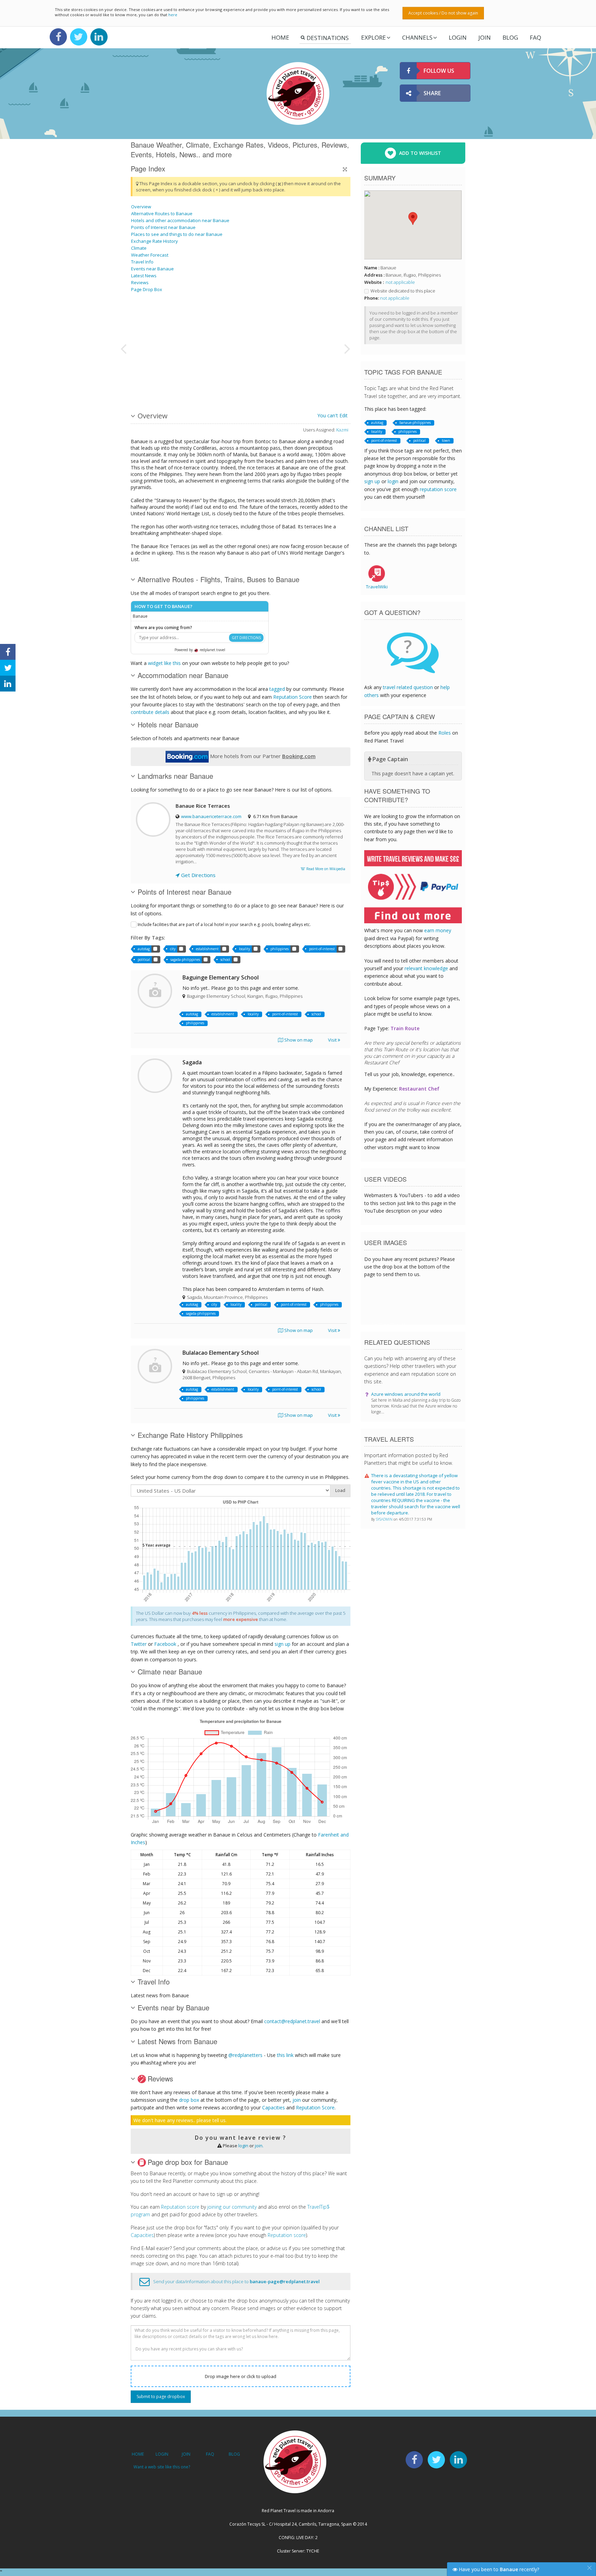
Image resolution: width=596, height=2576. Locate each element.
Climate (139, 248)
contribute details (150, 712)
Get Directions (198, 875)
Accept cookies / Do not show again (443, 13)
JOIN (485, 37)
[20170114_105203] (306, 348)
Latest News (144, 276)
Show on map (298, 1040)
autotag (144, 949)
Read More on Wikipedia (325, 869)
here (173, 15)
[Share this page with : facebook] (8, 652)
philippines (280, 949)
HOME (138, 2454)
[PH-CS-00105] (253, 374)
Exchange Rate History (155, 241)
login (243, 2146)
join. (259, 2146)
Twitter (139, 1644)
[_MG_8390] (253, 322)
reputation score (438, 489)
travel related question (408, 687)
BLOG (234, 2454)
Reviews (140, 282)
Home (280, 37)
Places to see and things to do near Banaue (177, 234)
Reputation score (180, 2207)
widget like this (164, 663)
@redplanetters (245, 2055)
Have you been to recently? (498, 2569)
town (446, 440)
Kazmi (342, 430)
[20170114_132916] (166, 374)
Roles (445, 733)
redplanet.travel (212, 650)
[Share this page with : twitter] (8, 668)
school (225, 959)
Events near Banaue (152, 269)
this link (285, 2055)
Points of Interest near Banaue (163, 227)
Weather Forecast (150, 255)
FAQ (535, 37)
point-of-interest (322, 949)
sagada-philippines (185, 959)
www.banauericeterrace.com (211, 816)
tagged (277, 689)
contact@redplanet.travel (292, 2021)
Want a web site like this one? (162, 2467)
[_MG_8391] (166, 322)
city (173, 949)
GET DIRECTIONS (246, 638)
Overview (141, 207)
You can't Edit (332, 415)
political (144, 959)
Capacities (274, 2107)
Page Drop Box (147, 289)
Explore (374, 37)
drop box (189, 2100)
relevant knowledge (426, 968)
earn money (438, 930)
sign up (282, 1644)
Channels (417, 37)
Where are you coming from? (163, 628)
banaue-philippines (415, 422)
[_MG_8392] (218, 322)
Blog (510, 37)
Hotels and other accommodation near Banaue (180, 220)
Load (340, 1490)
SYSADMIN (385, 1519)
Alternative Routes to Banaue (162, 213)
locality (245, 949)
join (297, 2100)
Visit (333, 1040)
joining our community (232, 2207)
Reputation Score (292, 697)
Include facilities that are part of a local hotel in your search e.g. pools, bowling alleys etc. (224, 924)
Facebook (165, 1644)
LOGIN (458, 37)
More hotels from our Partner (262, 756)
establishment (207, 949)
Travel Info (142, 262)
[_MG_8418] (218, 374)
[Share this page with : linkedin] (8, 684)
